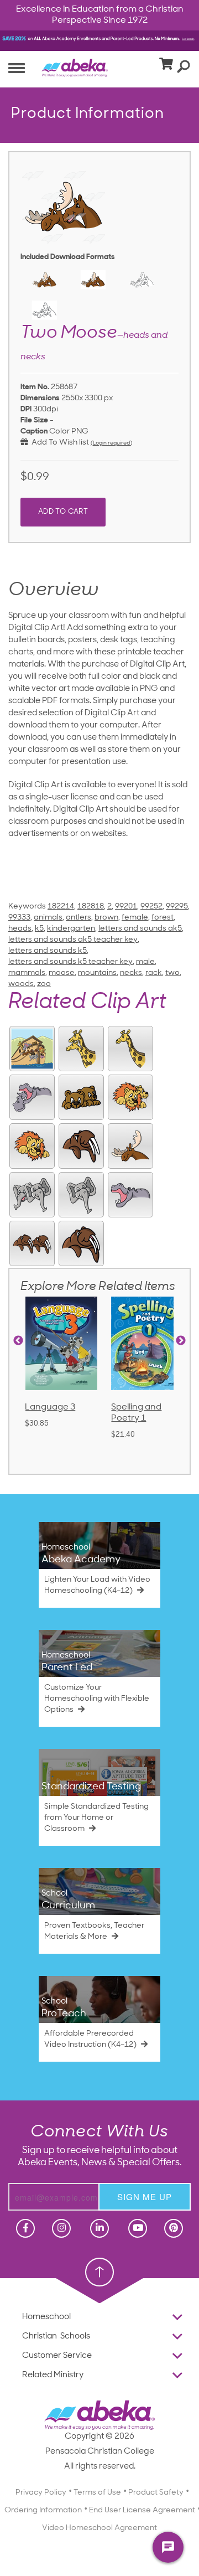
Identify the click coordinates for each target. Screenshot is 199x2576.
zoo (44, 984)
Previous (18, 1341)
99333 (19, 918)
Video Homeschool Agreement (99, 2528)
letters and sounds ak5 (140, 929)
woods (21, 984)
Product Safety (156, 2493)
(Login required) (111, 443)
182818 (91, 907)
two (172, 973)
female (135, 918)
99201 (126, 907)
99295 (177, 907)
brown (106, 918)
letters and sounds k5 (48, 951)
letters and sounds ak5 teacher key (73, 940)
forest (163, 918)
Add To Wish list (59, 443)
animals (48, 918)
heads (20, 929)
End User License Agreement (142, 2510)
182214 (61, 907)
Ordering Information (43, 2510)
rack (154, 973)
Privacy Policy (41, 2493)
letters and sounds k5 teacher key (70, 962)
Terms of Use (97, 2493)
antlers (78, 918)
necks (131, 973)
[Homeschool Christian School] (24, 2228)
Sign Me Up (145, 2196)
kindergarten (71, 929)
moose (62, 973)
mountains (97, 973)
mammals (27, 973)
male (145, 962)
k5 (39, 929)
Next (181, 1341)
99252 (151, 907)
